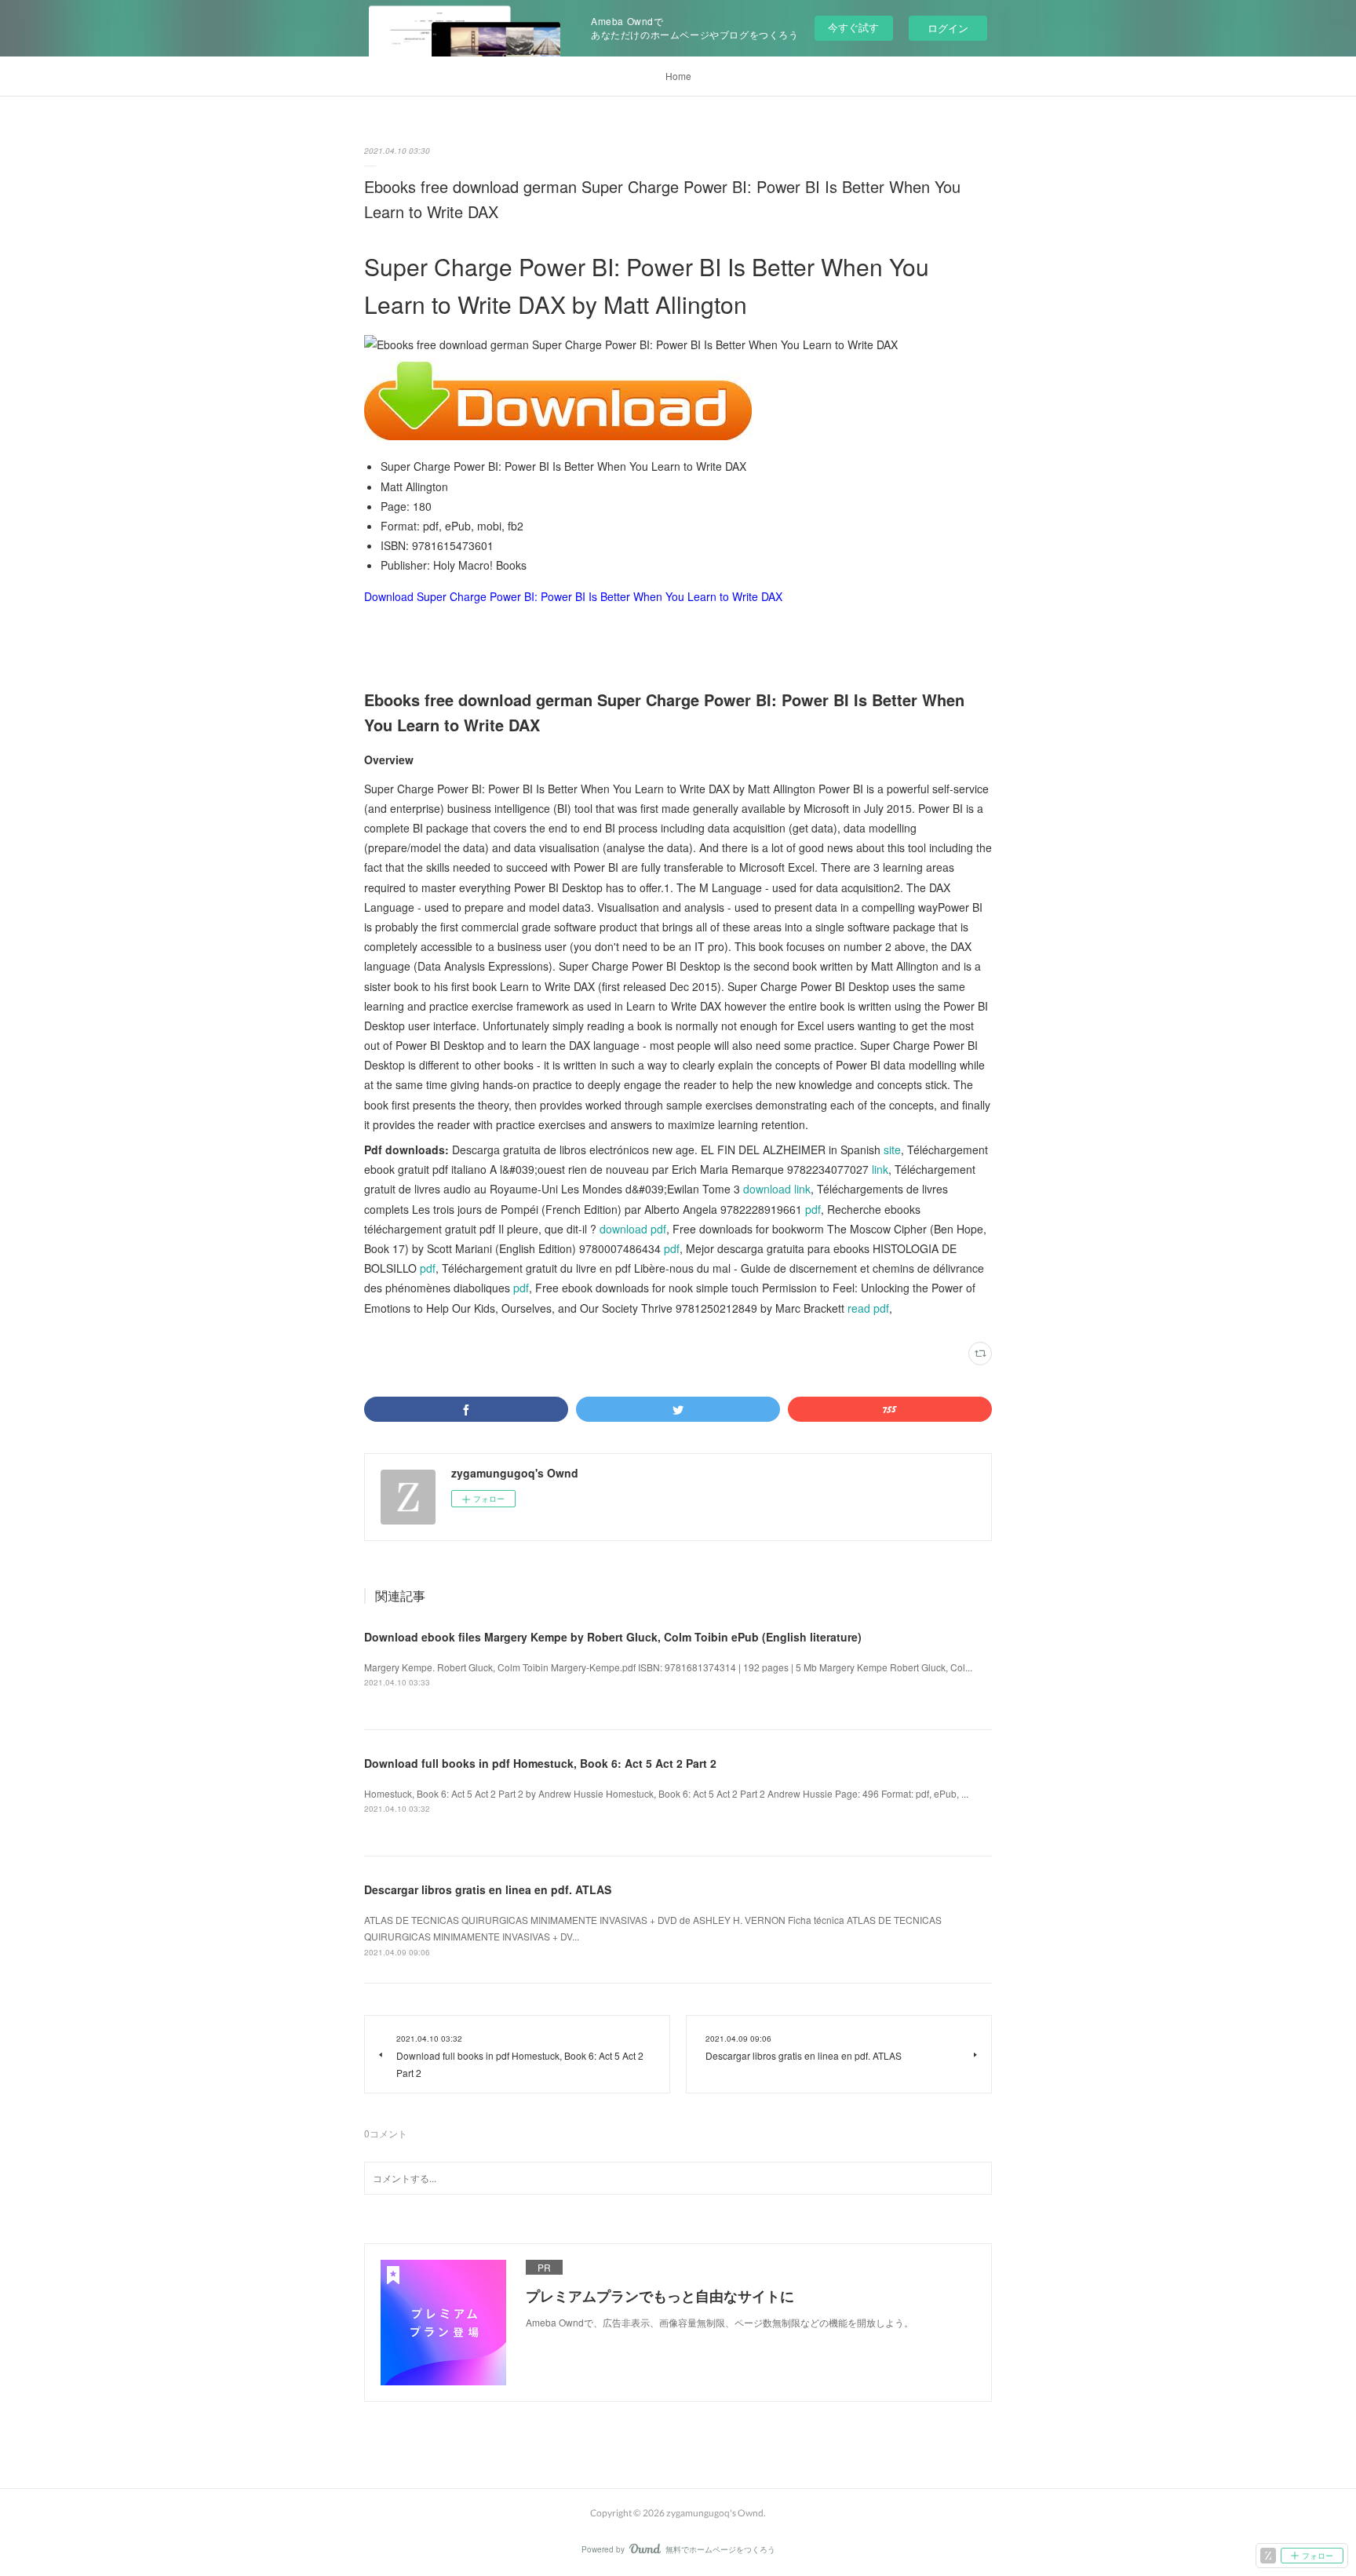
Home (678, 76)
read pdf (868, 1308)
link (880, 1169)
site (892, 1150)
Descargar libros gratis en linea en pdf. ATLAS (488, 1889)
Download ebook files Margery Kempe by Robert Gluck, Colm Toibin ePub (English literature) (613, 1637)
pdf (813, 1209)
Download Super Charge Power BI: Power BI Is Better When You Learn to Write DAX (573, 596)
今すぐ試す (853, 27)
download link (777, 1189)
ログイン (948, 28)
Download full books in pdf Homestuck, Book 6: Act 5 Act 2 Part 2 (540, 1763)
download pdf (633, 1229)
